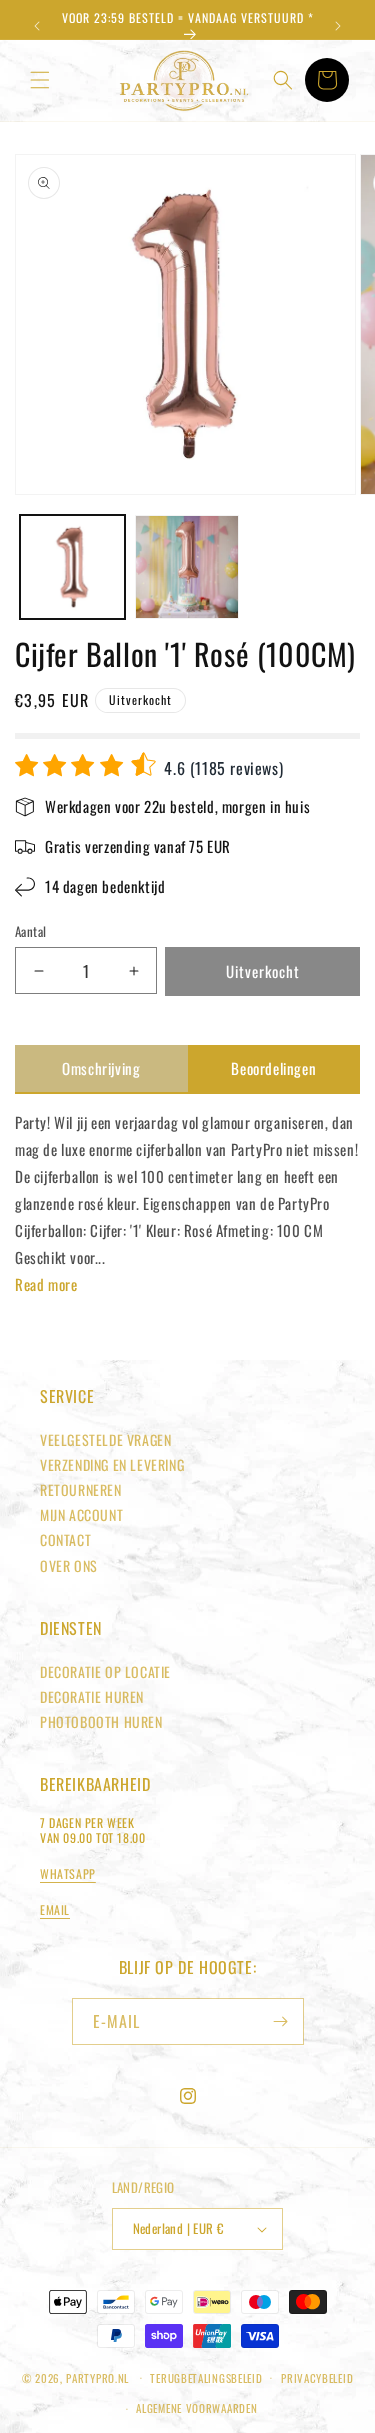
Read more (46, 1284)
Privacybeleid (317, 2378)
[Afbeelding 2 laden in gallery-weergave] (187, 567)
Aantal (30, 931)
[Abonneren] (281, 2021)
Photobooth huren (101, 1721)
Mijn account (81, 1514)
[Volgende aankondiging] (338, 26)
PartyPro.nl (97, 2377)
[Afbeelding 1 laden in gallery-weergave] (72, 567)
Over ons (69, 1565)
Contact (65, 1539)
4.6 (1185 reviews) (221, 768)
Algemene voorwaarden (196, 2408)
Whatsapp (68, 1873)
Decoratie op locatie (105, 1671)
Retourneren (81, 1489)
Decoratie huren (92, 1696)
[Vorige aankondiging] (37, 26)
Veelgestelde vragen (105, 1439)
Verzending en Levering (112, 1464)
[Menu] (40, 80)
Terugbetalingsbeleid (206, 2378)
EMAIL (55, 1909)
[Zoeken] (283, 80)
